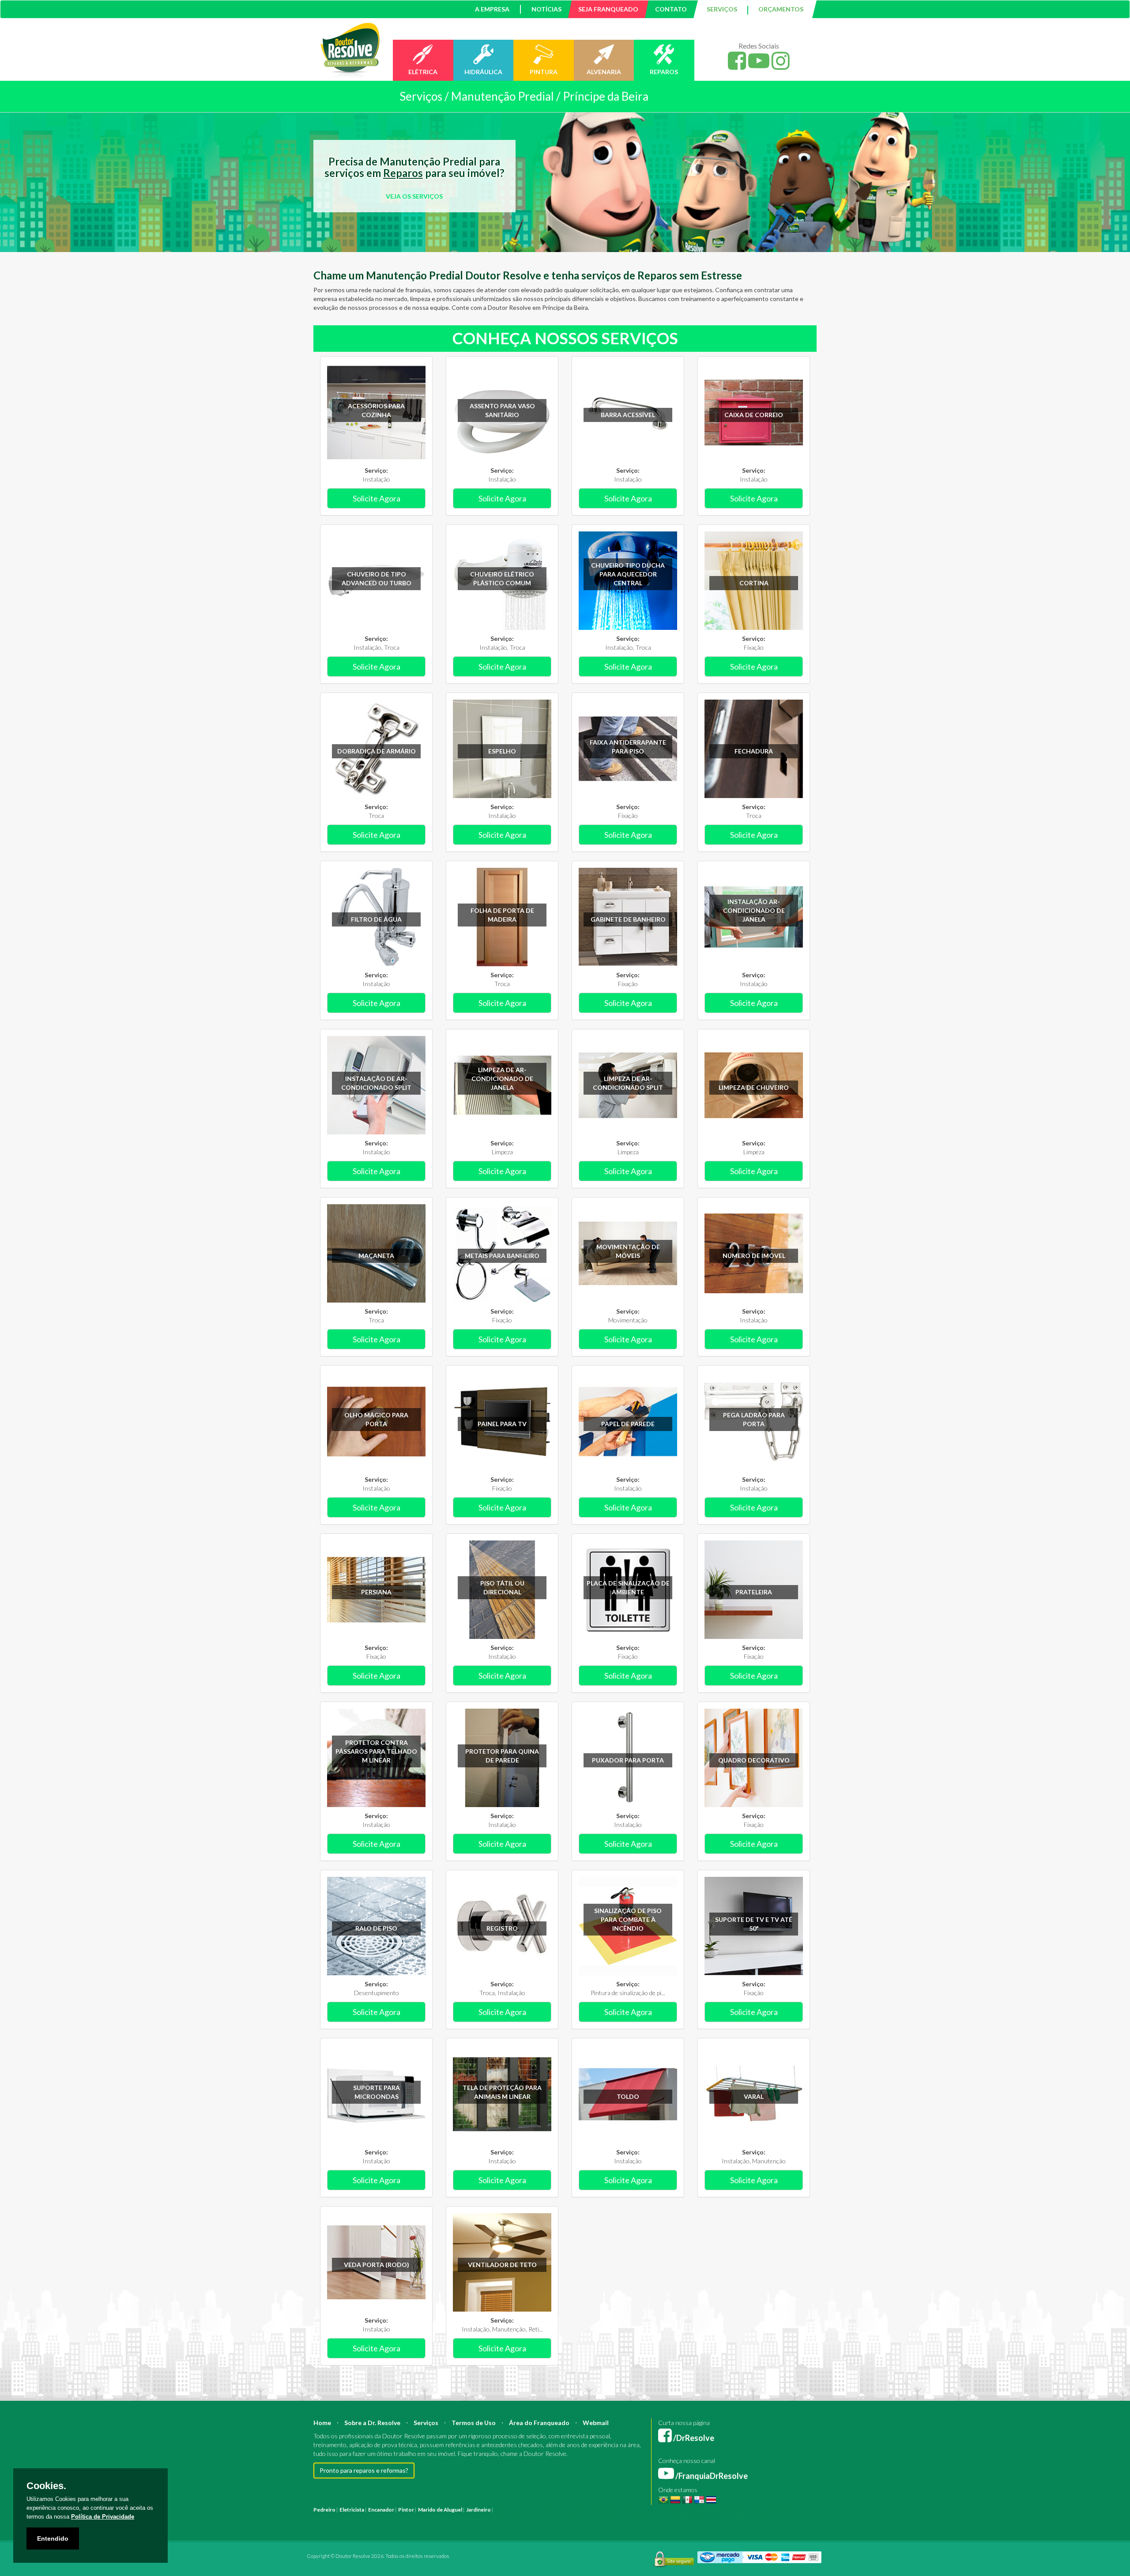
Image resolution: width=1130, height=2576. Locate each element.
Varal (754, 2096)
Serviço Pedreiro (728, 2518)
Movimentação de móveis (628, 1251)
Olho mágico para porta (376, 1419)
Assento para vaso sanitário (502, 410)
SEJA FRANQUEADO (608, 9)
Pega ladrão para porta (754, 1419)
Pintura (504, 2510)
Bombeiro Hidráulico (688, 2510)
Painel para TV (502, 1424)
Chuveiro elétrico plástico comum (502, 578)
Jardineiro (478, 2510)
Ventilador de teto (502, 2265)
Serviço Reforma (642, 2518)
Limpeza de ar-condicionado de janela (502, 1079)
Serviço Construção (774, 2518)
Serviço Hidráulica (685, 2518)
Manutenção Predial (739, 2510)
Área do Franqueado (539, 2423)
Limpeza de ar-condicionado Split (628, 1083)
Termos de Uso (474, 2423)
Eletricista (352, 2510)
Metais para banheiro (502, 1256)
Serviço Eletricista (560, 2518)
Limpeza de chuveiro (754, 1087)
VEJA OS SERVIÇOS (414, 196)
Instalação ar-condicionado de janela (754, 910)
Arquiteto (578, 2510)
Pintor (406, 2510)
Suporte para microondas (377, 2092)
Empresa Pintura (472, 2518)
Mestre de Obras (642, 2510)
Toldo (628, 2096)
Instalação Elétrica (389, 2518)
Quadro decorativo (754, 1760)
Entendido (53, 2538)
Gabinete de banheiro (628, 919)
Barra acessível (628, 415)
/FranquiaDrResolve (711, 2476)
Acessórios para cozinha (376, 410)
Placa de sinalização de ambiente (628, 1587)
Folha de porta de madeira (502, 915)
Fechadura (754, 751)
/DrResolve (693, 2438)
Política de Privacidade (103, 2517)
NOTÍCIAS (546, 9)
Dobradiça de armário (377, 751)
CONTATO (671, 9)
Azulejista (354, 2518)
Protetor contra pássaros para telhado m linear (376, 1751)
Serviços (426, 2423)
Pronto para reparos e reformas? (364, 2470)
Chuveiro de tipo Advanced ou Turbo (377, 578)
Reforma (525, 2510)
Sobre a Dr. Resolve (372, 2423)
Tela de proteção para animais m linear (502, 2092)
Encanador (381, 2510)
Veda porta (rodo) (377, 2265)
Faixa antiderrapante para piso (628, 747)
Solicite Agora (377, 498)
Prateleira (754, 1592)
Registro (502, 1928)
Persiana (376, 1592)
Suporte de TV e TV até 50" (754, 1924)
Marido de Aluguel (440, 2510)
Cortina (754, 583)
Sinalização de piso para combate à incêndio (628, 1919)
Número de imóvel (754, 1256)
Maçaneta (376, 1256)
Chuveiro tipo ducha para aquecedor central (628, 574)
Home (322, 2423)
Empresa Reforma (515, 2518)
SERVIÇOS (722, 9)
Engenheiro (606, 2510)
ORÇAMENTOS (781, 9)
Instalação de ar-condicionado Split (376, 1083)
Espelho (502, 751)
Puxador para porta (628, 1760)
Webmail (596, 2423)
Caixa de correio (754, 415)
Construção (551, 2510)
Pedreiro (324, 2510)
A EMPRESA (492, 9)
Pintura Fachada (432, 2518)
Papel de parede (628, 1424)
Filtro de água (376, 919)
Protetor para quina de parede (502, 1756)
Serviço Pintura (601, 2518)
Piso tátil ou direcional (502, 1587)
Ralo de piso (376, 1928)
